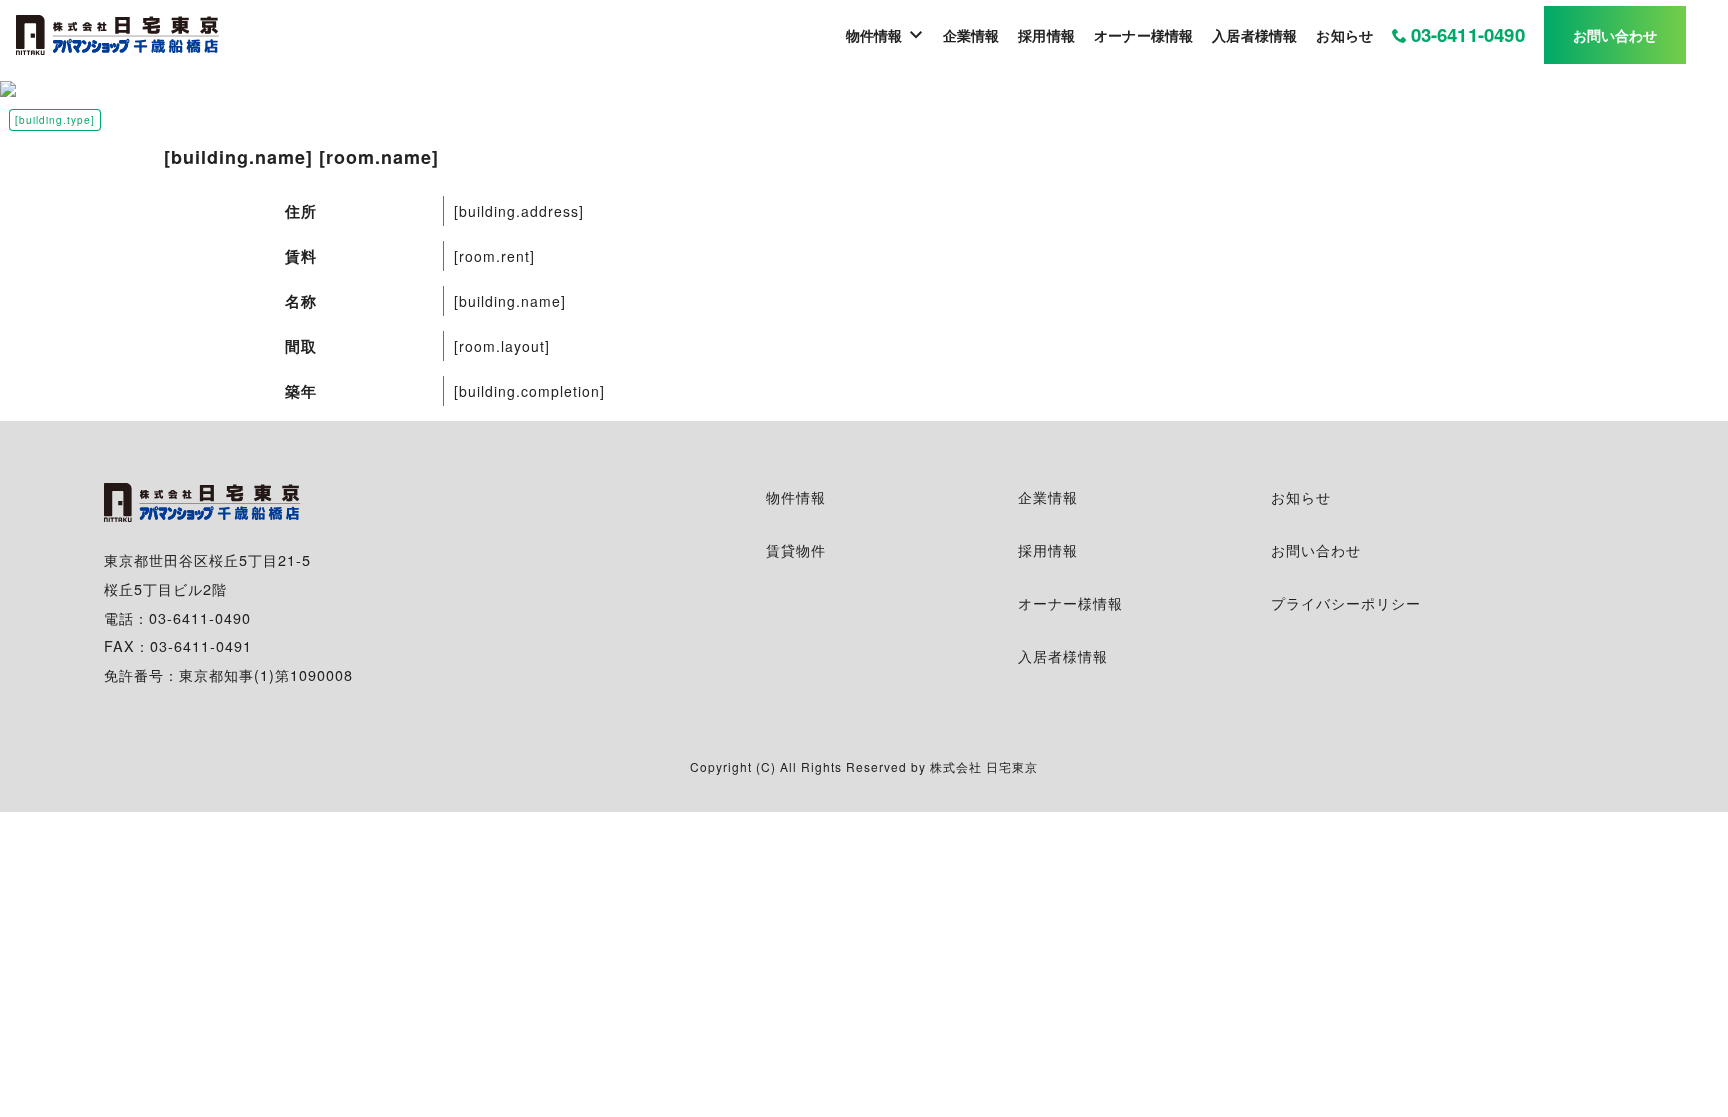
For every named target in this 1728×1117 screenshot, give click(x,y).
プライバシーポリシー (1346, 602)
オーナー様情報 (1070, 602)
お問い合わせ (1316, 549)
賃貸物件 (796, 549)
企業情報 (1048, 496)
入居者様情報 (1063, 655)
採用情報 (1048, 549)
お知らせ (1301, 496)
